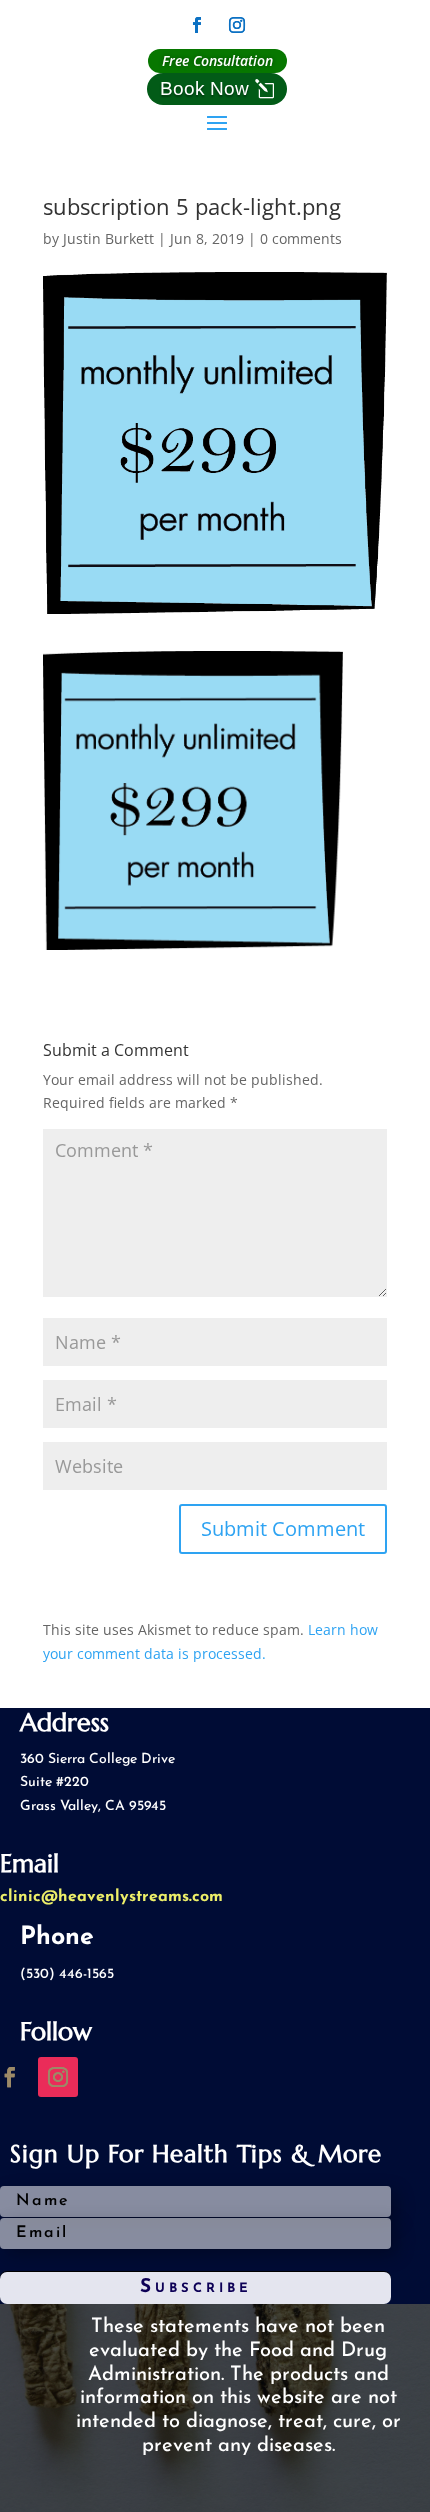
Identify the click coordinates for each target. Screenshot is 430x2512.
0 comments (301, 238)
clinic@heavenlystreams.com (111, 1897)
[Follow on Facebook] (197, 25)
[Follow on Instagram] (237, 25)
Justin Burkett (108, 238)
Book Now (204, 88)
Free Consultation (217, 60)
